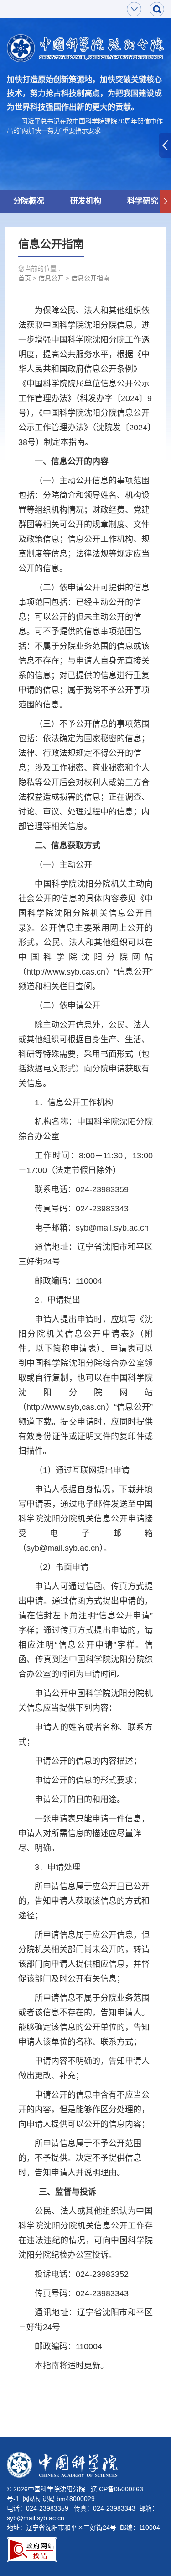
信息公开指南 (90, 278)
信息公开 (51, 278)
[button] (166, 201)
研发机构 (86, 201)
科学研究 (143, 201)
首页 (25, 278)
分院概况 (29, 201)
